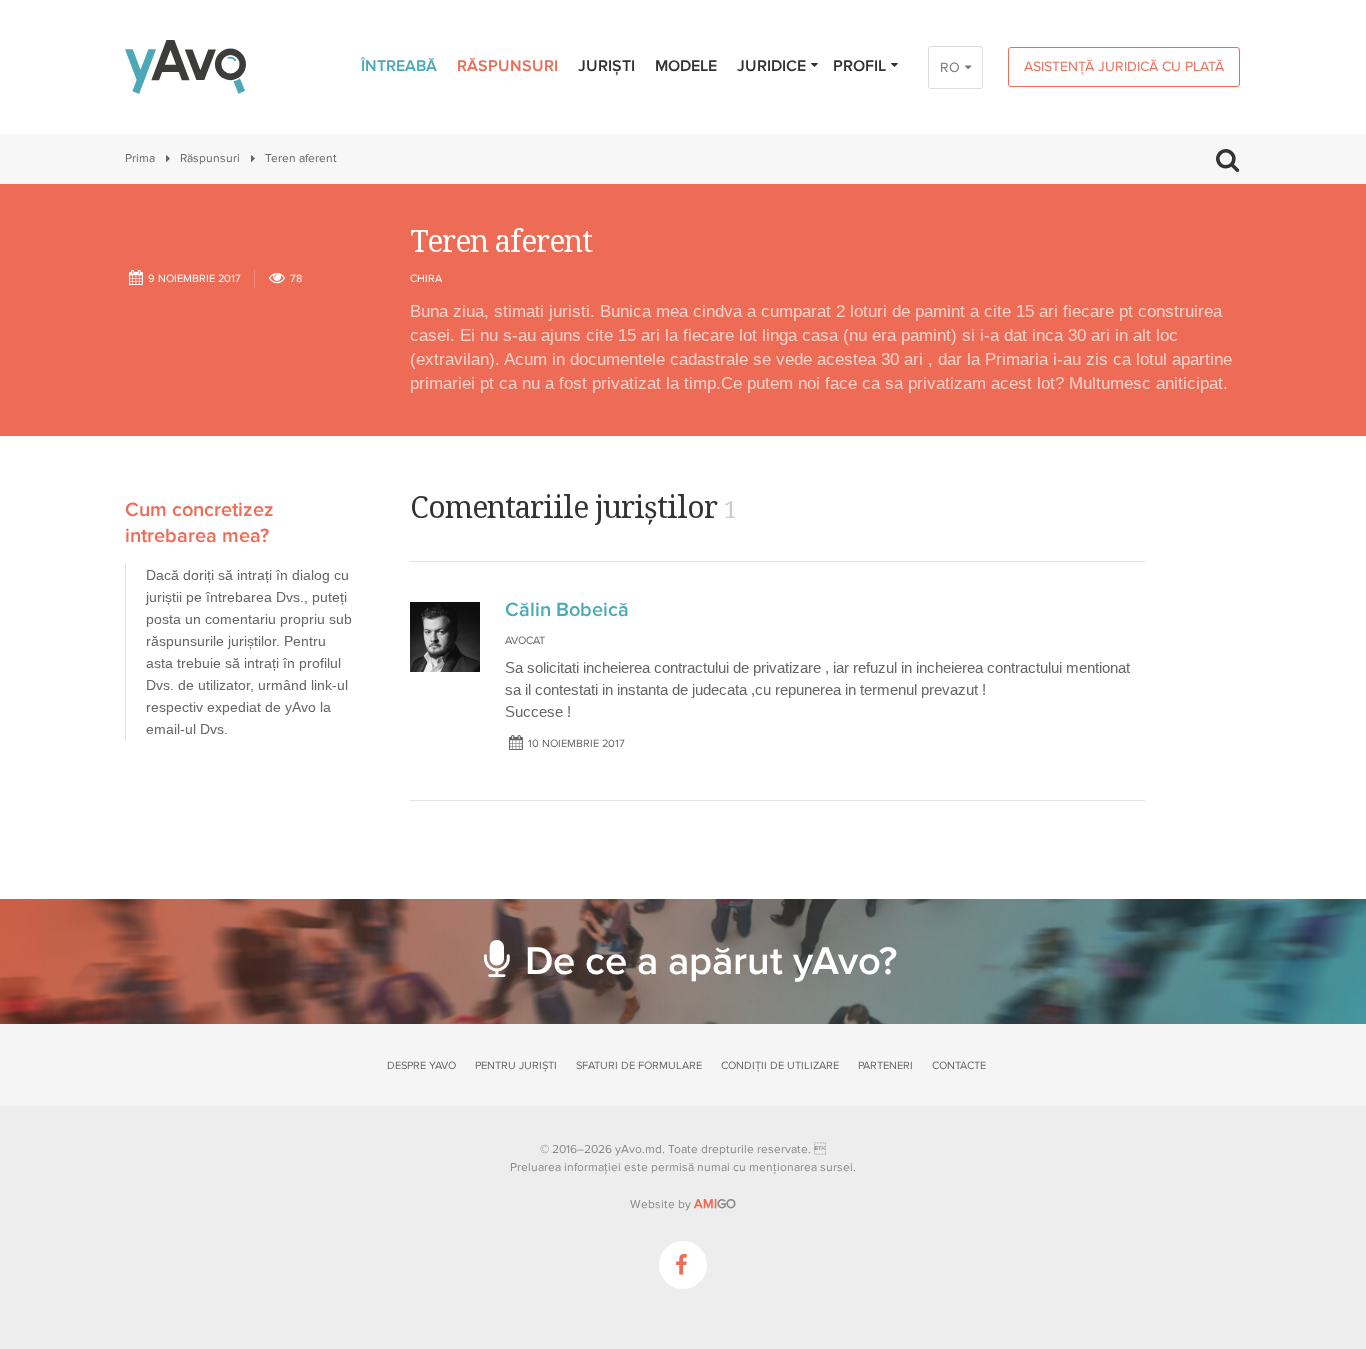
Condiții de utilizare (780, 1065)
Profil (859, 66)
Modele (686, 66)
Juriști (606, 66)
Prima (140, 158)
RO (950, 67)
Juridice (771, 66)
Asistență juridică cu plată (1124, 66)
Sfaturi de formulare (639, 1065)
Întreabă (399, 66)
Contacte (959, 1065)
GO (715, 1204)
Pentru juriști (516, 1065)
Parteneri (885, 1065)
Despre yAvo (421, 1065)
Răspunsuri (507, 66)
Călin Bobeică (567, 610)
